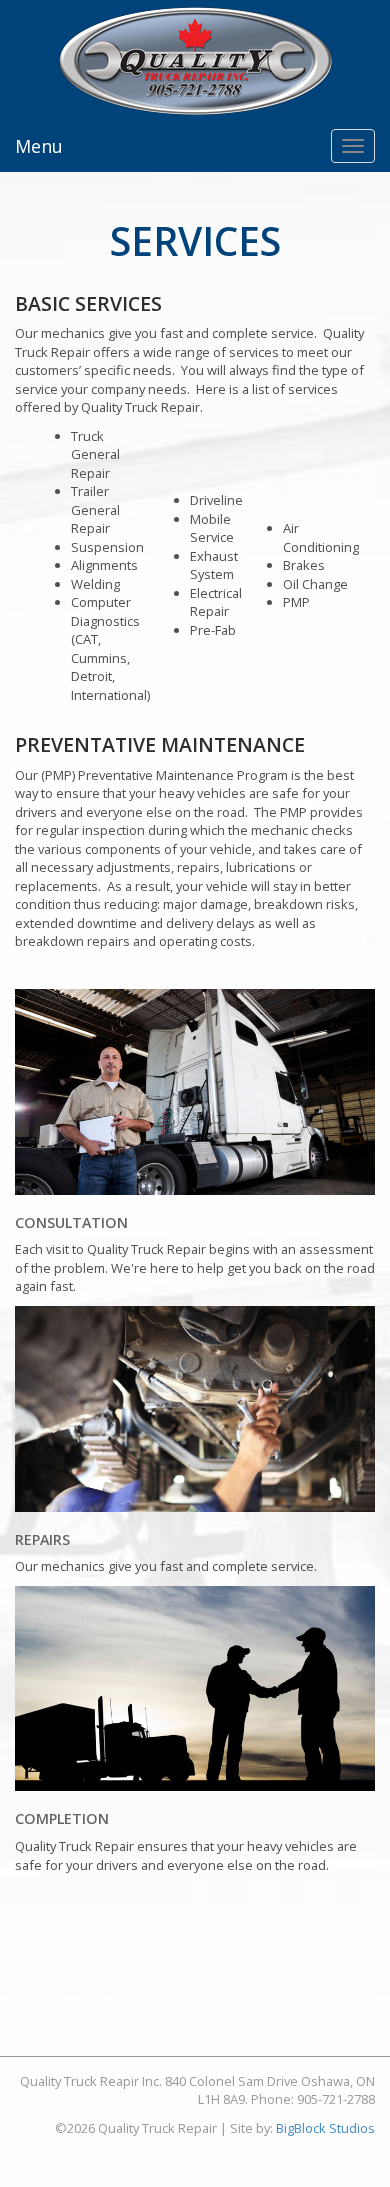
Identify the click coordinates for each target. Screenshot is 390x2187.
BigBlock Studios (325, 2128)
